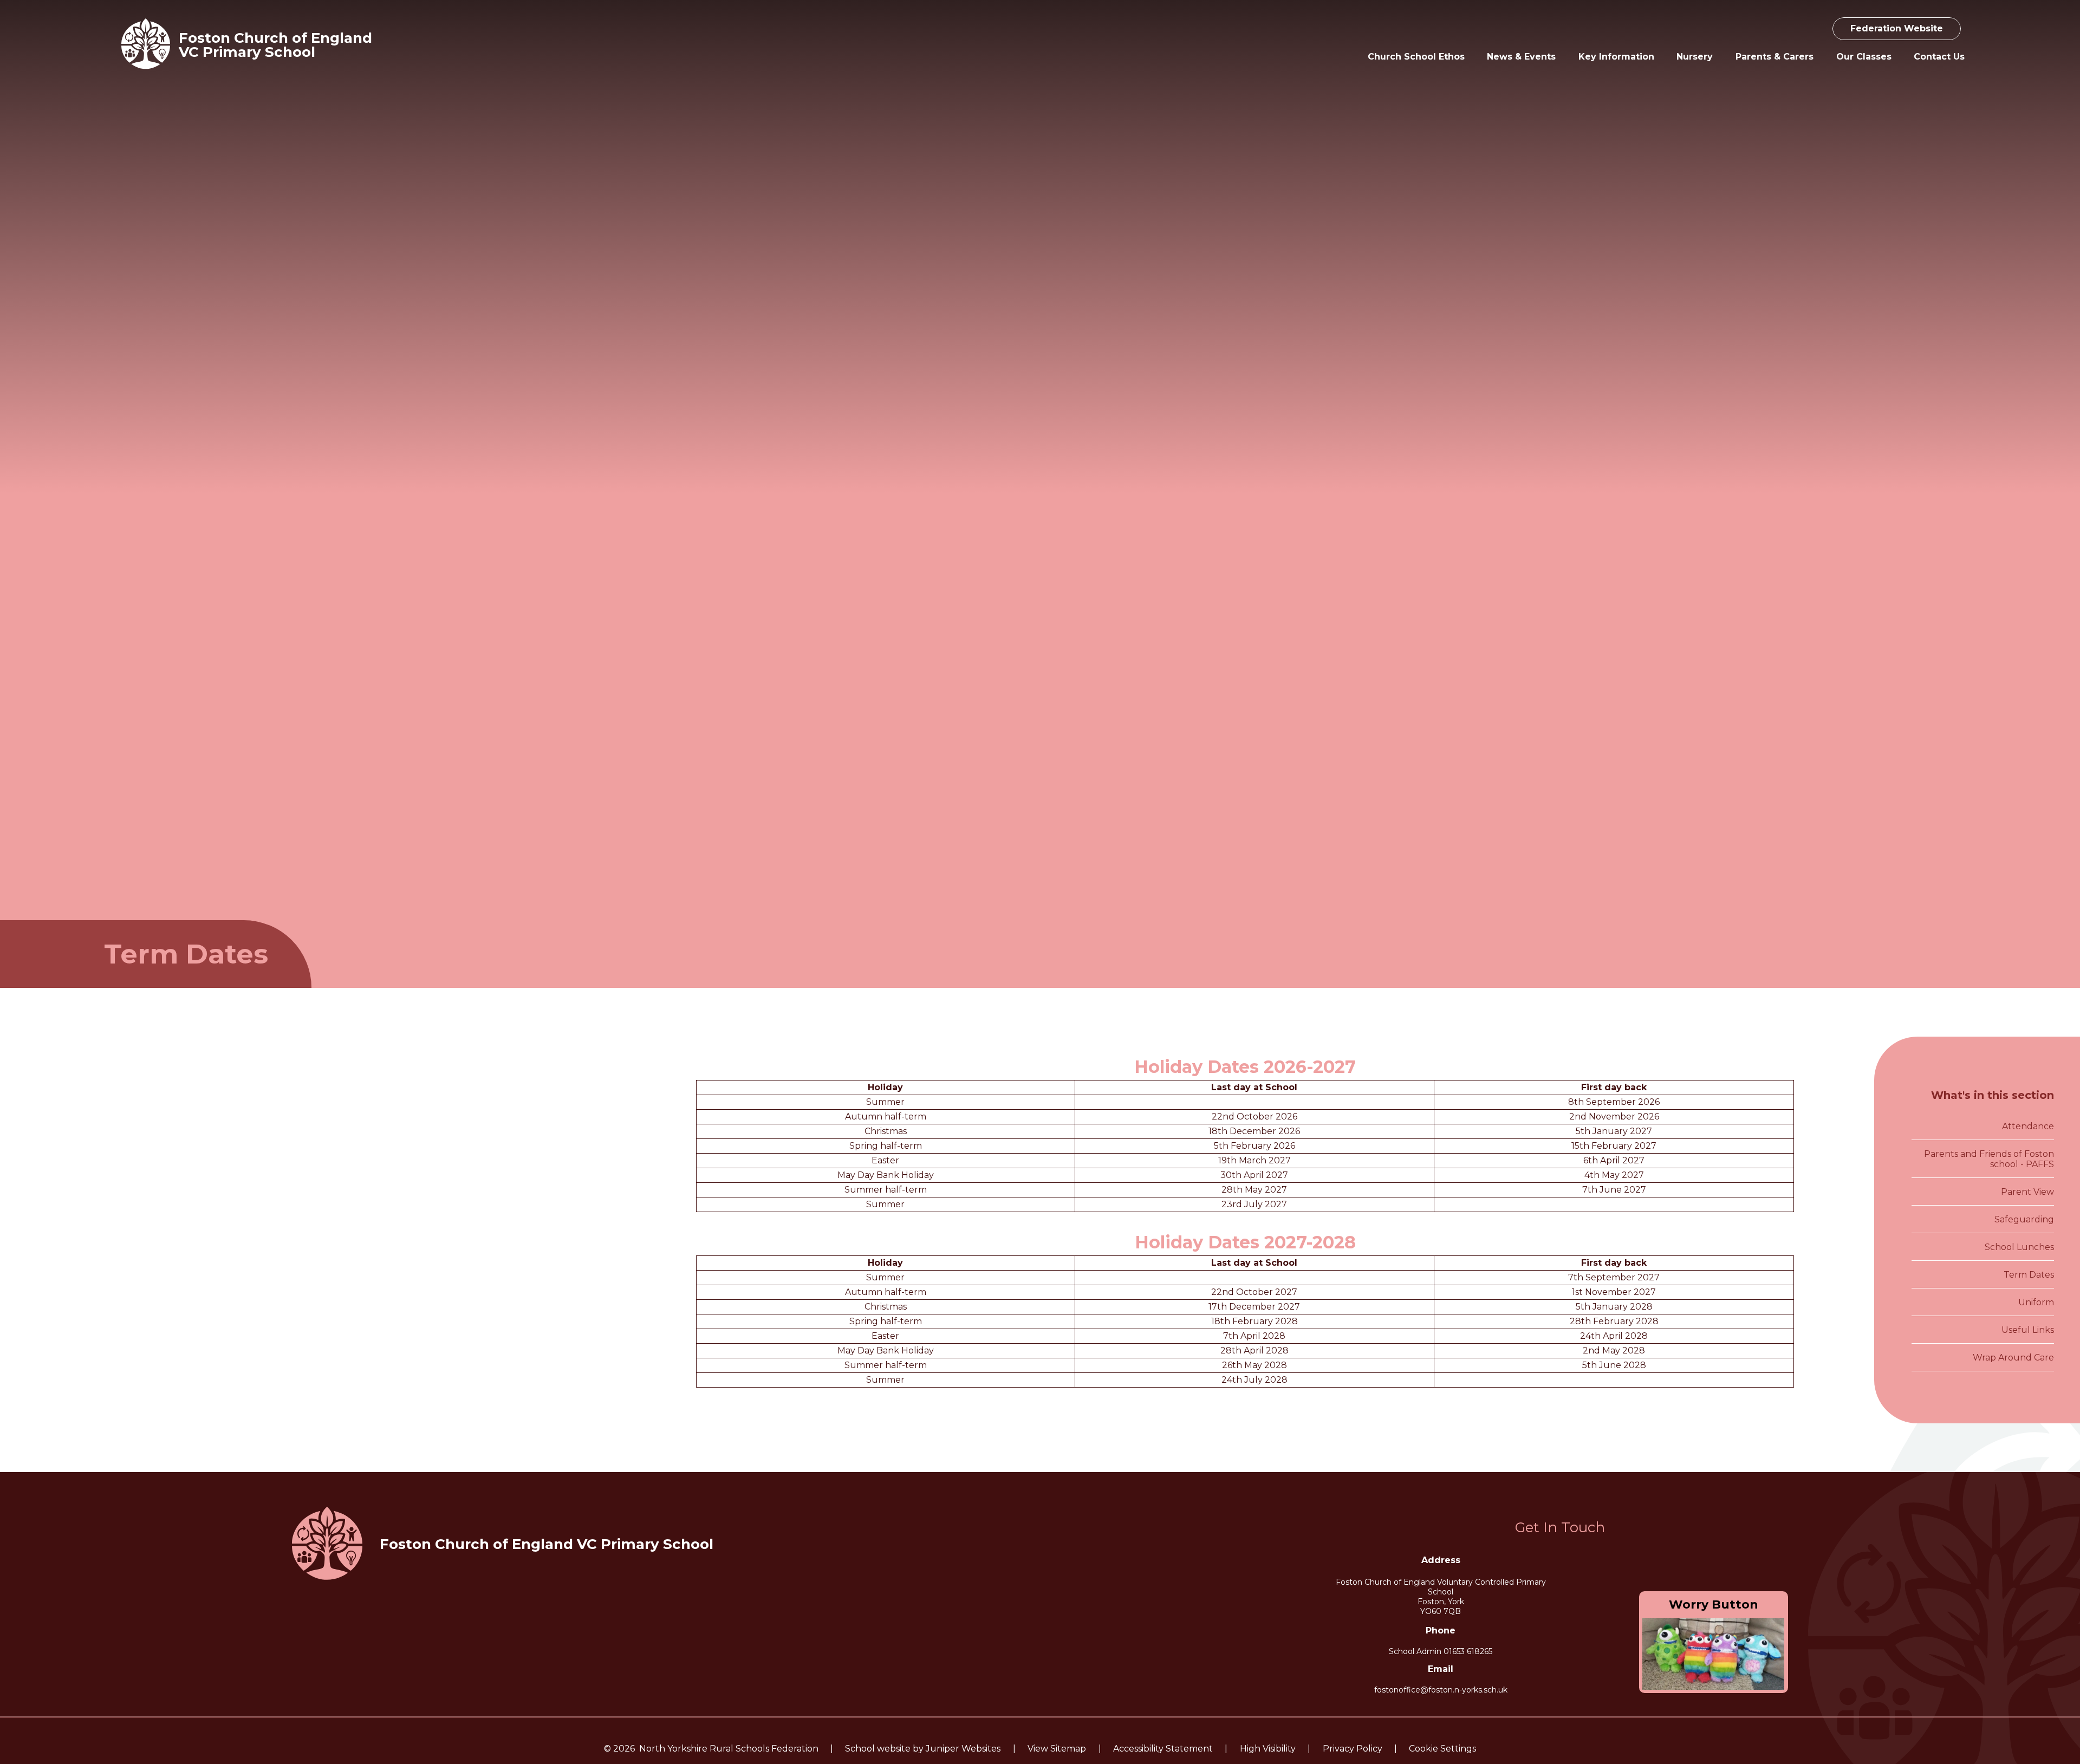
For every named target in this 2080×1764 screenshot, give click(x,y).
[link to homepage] (146, 45)
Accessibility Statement (1163, 1749)
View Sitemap (1057, 1749)
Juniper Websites (963, 1749)
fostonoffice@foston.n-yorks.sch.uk (1441, 1690)
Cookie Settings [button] (1442, 1749)
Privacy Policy (1353, 1749)
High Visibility (1268, 1749)
